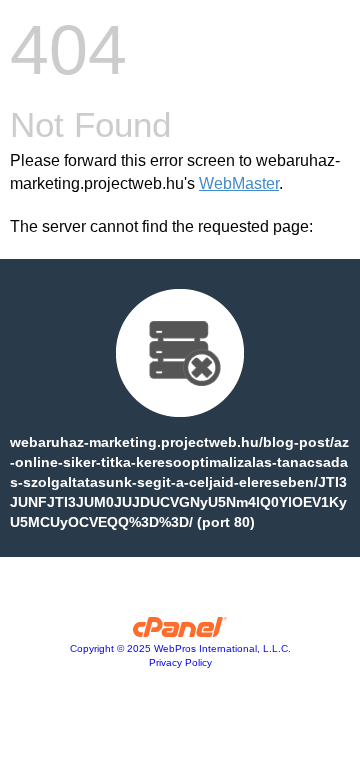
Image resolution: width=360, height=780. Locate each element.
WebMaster (239, 183)
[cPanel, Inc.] (180, 632)
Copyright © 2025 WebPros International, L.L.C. (180, 648)
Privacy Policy (180, 662)
